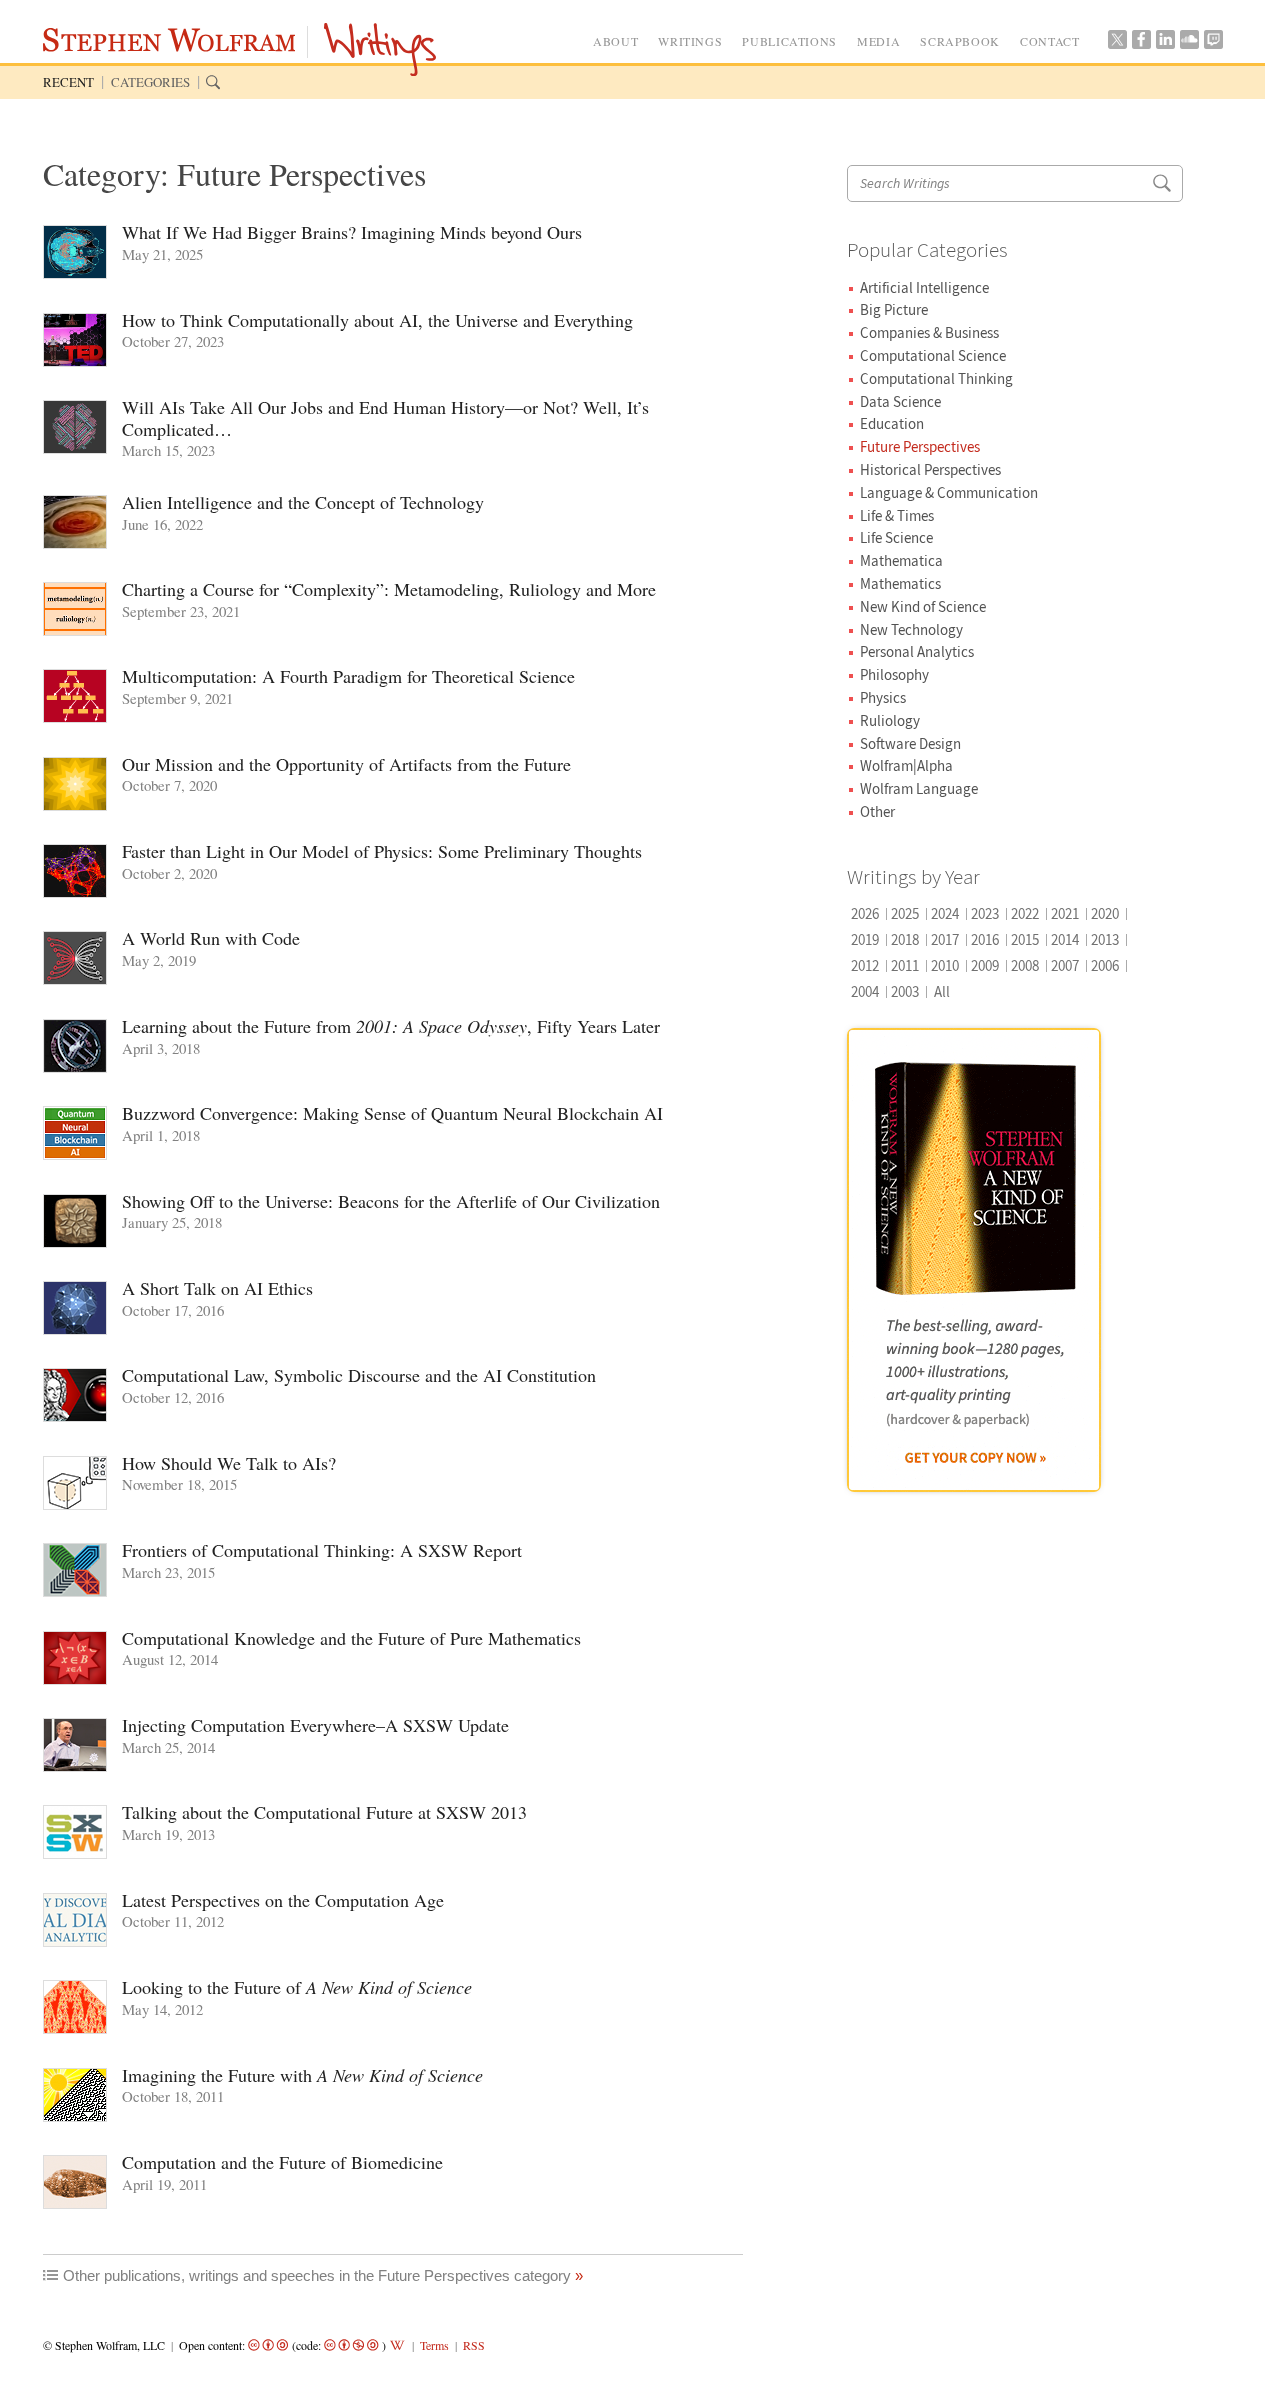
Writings (380, 51)
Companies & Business (929, 332)
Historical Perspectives (930, 469)
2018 (905, 939)
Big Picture (894, 309)
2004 (865, 991)
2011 (905, 965)
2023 (985, 913)
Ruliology (890, 720)
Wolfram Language (919, 788)
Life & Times (897, 515)
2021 (1065, 913)
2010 (945, 965)
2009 (985, 965)
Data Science (900, 401)
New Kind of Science (923, 606)
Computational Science (933, 355)
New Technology (911, 629)
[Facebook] (1141, 44)
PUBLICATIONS (789, 41)
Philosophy (894, 674)
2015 (1025, 939)
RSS (474, 2345)
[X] (1117, 44)
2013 (1105, 939)
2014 (1065, 939)
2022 (1025, 913)
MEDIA (878, 41)
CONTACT (1049, 41)
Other (877, 811)
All (942, 991)
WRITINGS (690, 41)
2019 (865, 939)
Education (892, 423)
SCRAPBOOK (960, 41)
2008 (1025, 965)
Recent (68, 82)
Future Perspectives (920, 446)
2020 (1105, 913)
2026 (865, 913)
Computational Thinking (936, 378)
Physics (883, 697)
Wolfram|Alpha (906, 765)
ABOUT (615, 41)
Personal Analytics (917, 651)
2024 (945, 913)
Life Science (896, 537)
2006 (1105, 965)
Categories (150, 82)
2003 (905, 991)
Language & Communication (949, 492)
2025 (905, 913)
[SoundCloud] (1189, 44)
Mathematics (900, 583)
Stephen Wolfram (173, 43)
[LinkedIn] (1165, 44)
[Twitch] (1213, 44)
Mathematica (901, 560)
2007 (1065, 965)
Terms (434, 2345)
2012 (865, 965)
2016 (985, 939)
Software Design (910, 743)
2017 (945, 939)
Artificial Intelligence (924, 287)
